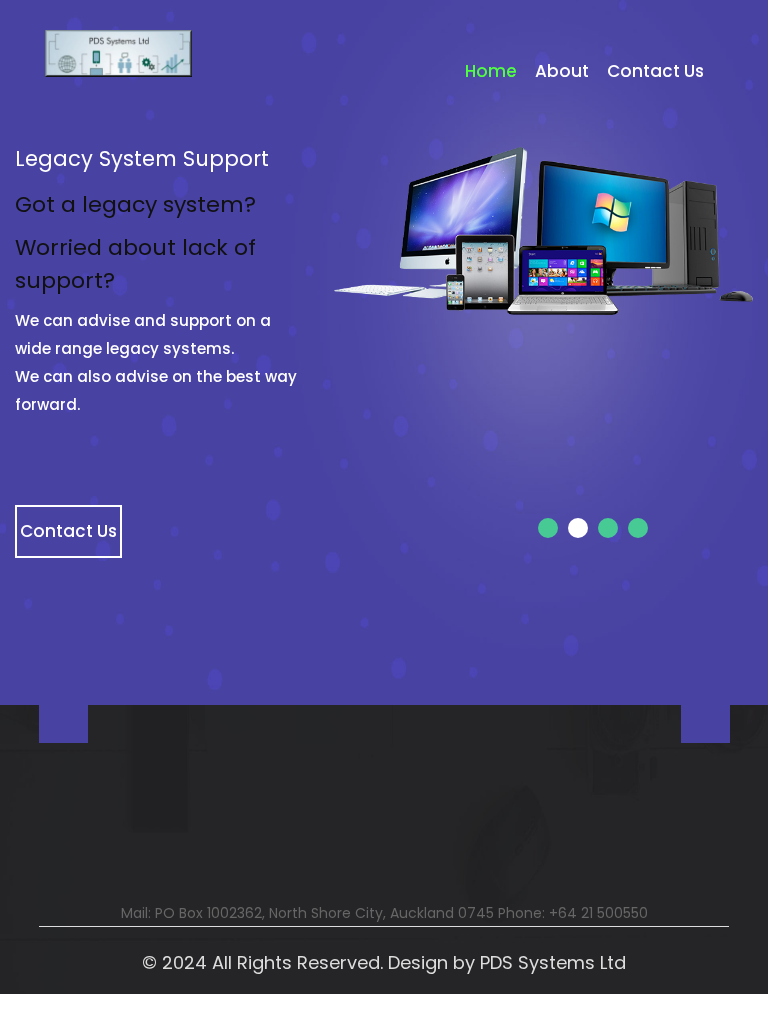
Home (491, 71)
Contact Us (655, 71)
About (562, 71)
